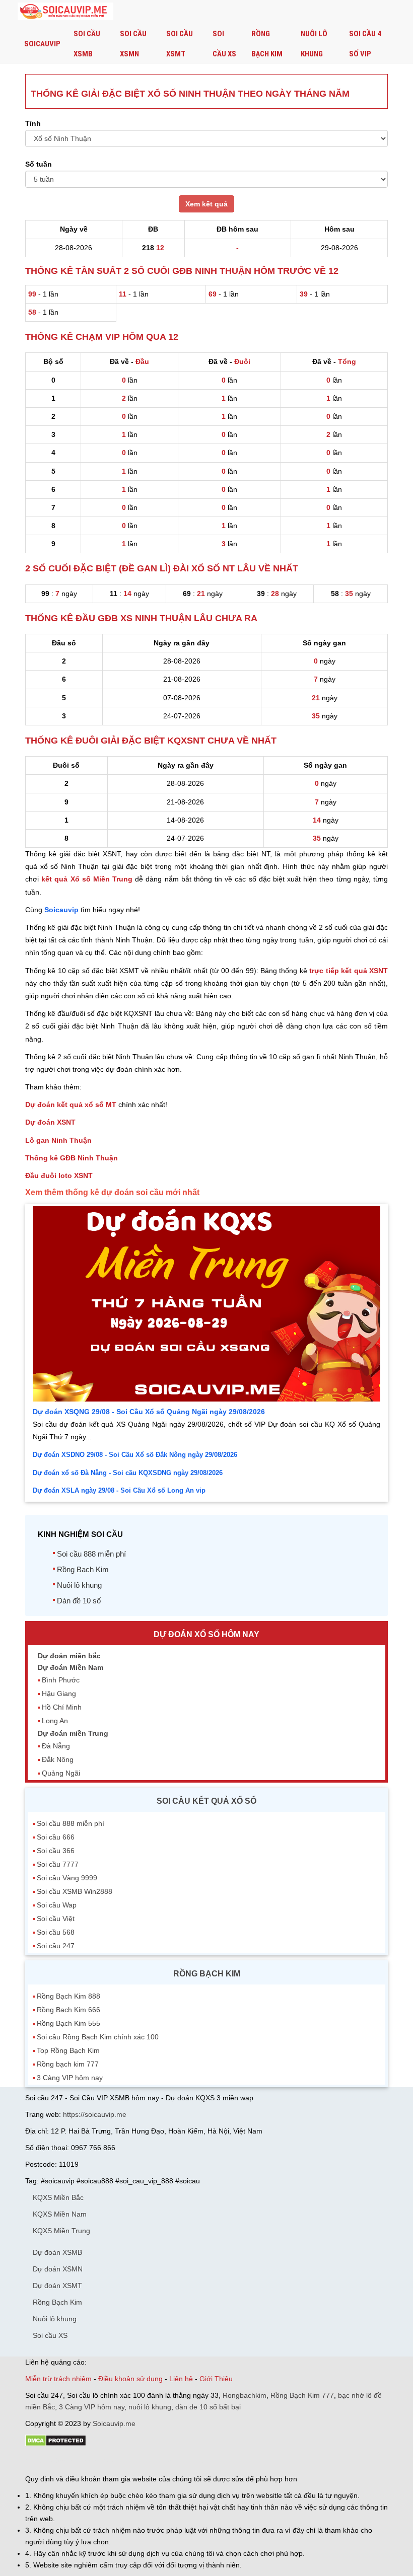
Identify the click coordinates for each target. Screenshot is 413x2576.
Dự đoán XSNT (50, 1122)
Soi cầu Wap (57, 1905)
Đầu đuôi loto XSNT (59, 1175)
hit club (37, 2461)
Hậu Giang (59, 1694)
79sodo (62, 2461)
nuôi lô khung (150, 2407)
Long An (55, 1721)
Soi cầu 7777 (58, 1864)
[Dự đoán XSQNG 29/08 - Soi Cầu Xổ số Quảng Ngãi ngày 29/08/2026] (206, 1399)
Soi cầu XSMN (133, 44)
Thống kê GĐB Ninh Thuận (72, 1158)
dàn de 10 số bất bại (208, 2407)
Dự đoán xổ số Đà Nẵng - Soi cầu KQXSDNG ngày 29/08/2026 (128, 1473)
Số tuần (39, 164)
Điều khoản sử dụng (130, 2379)
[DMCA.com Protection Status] (56, 2444)
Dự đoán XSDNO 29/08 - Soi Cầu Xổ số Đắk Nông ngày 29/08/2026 (135, 1455)
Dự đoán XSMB (57, 2252)
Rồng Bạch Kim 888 (68, 1996)
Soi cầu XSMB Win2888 (75, 1891)
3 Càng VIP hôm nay (70, 2078)
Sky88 (114, 2461)
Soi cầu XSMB (87, 44)
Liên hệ (181, 2379)
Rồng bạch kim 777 (68, 2064)
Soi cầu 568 (56, 1932)
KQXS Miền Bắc (58, 2197)
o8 (98, 2461)
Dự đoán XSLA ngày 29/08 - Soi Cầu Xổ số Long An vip (119, 1490)
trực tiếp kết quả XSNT (349, 971)
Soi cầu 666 (56, 1837)
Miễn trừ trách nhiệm (58, 2379)
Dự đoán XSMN (58, 2269)
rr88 (132, 2461)
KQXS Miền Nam (60, 2214)
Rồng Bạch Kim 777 (302, 2395)
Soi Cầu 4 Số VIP (365, 44)
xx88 (148, 2461)
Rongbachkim (245, 2395)
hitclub (193, 2461)
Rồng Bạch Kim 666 (68, 2010)
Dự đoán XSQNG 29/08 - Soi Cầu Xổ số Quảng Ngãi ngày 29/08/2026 (149, 1412)
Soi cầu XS (224, 44)
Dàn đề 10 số (79, 1601)
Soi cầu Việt (56, 1919)
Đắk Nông (58, 1759)
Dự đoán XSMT (57, 2286)
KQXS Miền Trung (61, 2231)
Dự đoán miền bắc (69, 1656)
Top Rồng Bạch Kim (68, 2050)
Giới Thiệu (216, 2379)
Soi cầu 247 (56, 1946)
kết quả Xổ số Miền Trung (87, 879)
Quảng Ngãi (61, 1773)
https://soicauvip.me (95, 2114)
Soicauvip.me (114, 2423)
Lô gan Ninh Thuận (58, 1140)
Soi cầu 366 (56, 1851)
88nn (84, 2461)
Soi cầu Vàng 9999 (67, 1878)
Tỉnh (33, 123)
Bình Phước (61, 1680)
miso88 (169, 2461)
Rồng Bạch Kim (267, 44)
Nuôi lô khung (314, 44)
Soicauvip (42, 44)
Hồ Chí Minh (62, 1707)
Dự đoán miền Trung (73, 1733)
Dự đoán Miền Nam (71, 1667)
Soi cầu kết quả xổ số (206, 1801)
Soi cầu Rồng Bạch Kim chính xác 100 (98, 2037)
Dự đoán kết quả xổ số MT (71, 1105)
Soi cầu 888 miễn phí (91, 1554)
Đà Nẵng (56, 1746)
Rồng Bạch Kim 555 (68, 2023)
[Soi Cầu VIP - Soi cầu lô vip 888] (65, 12)
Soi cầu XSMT (180, 44)
